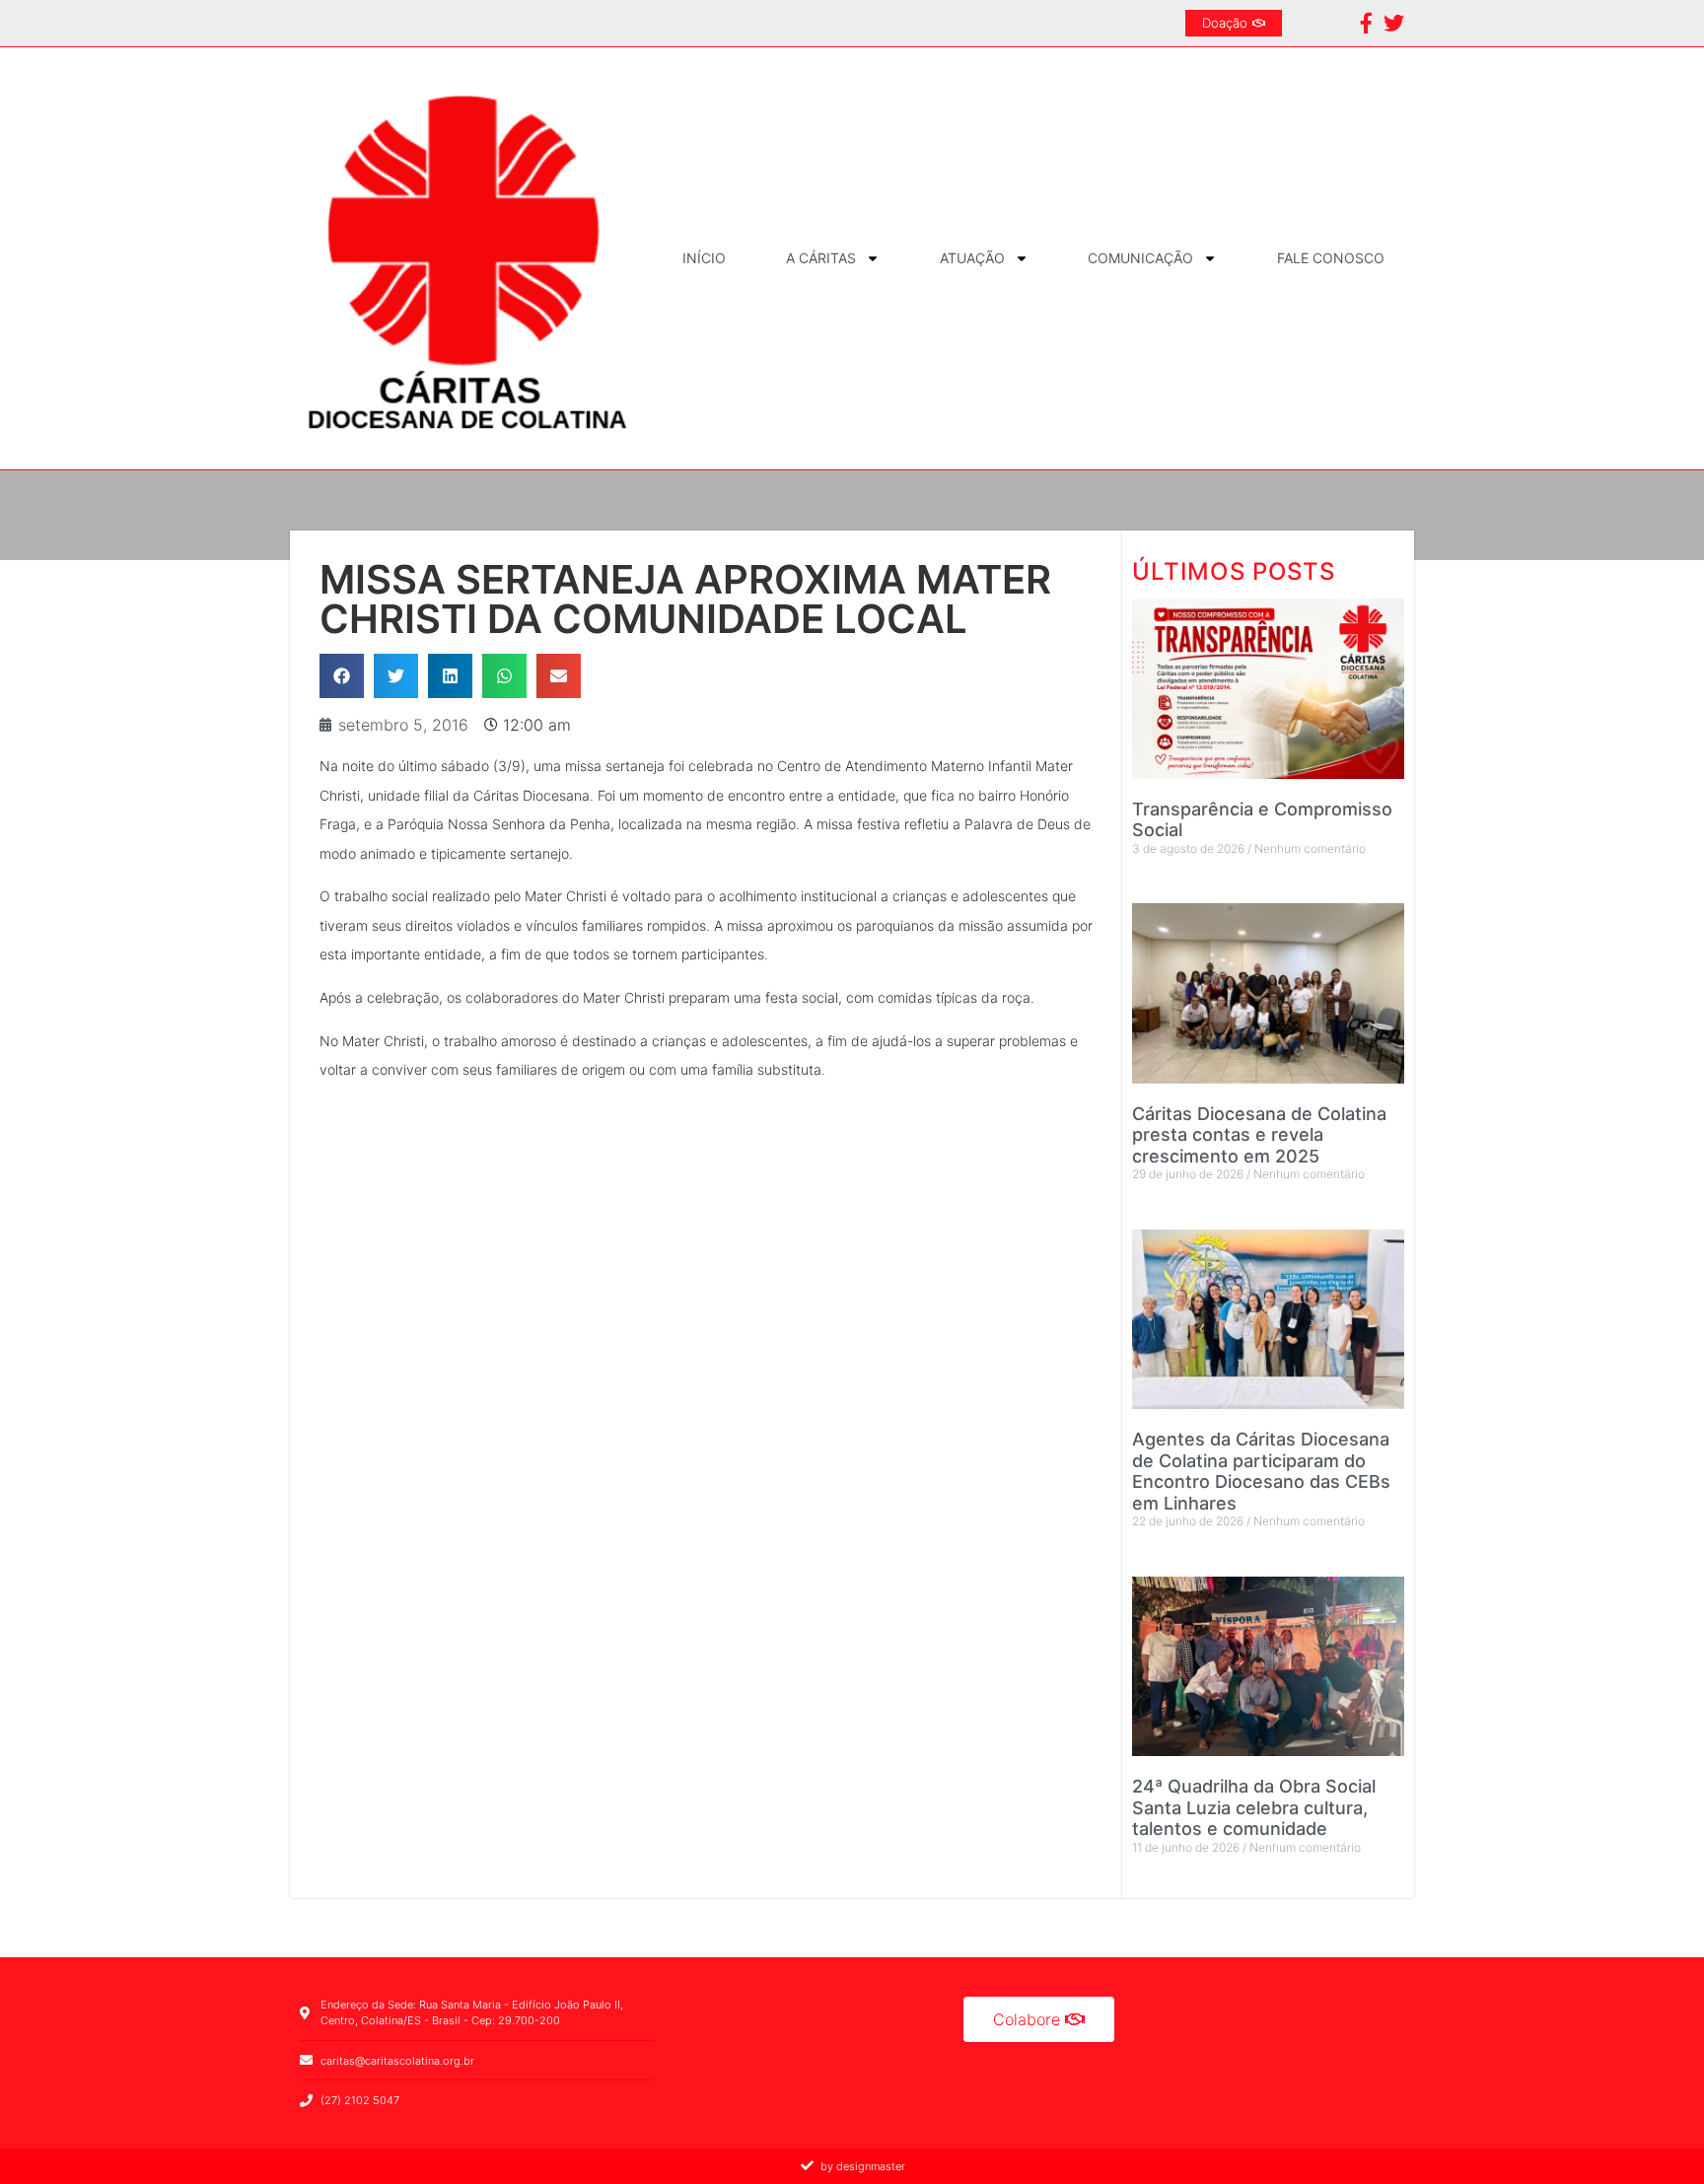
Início (704, 258)
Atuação (972, 258)
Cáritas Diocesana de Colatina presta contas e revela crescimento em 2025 (1259, 1135)
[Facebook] (1366, 23)
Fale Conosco (1331, 258)
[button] (342, 676)
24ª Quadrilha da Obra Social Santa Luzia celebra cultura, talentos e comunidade (1254, 1807)
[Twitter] (1394, 23)
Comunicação (1140, 258)
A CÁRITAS (821, 258)
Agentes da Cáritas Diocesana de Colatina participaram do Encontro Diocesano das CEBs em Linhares (1261, 1471)
